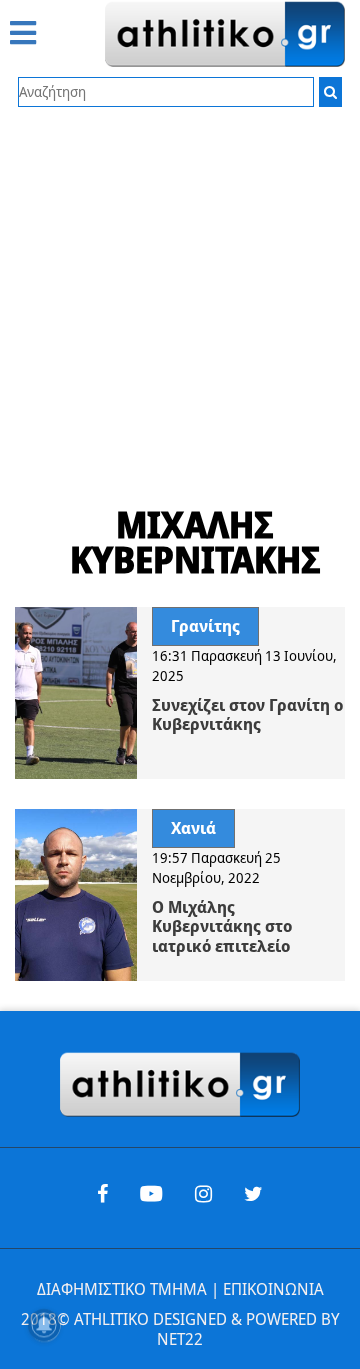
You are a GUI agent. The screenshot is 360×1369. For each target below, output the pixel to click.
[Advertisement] (180, 297)
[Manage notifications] (44, 1325)
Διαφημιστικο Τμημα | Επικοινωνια (180, 1289)
